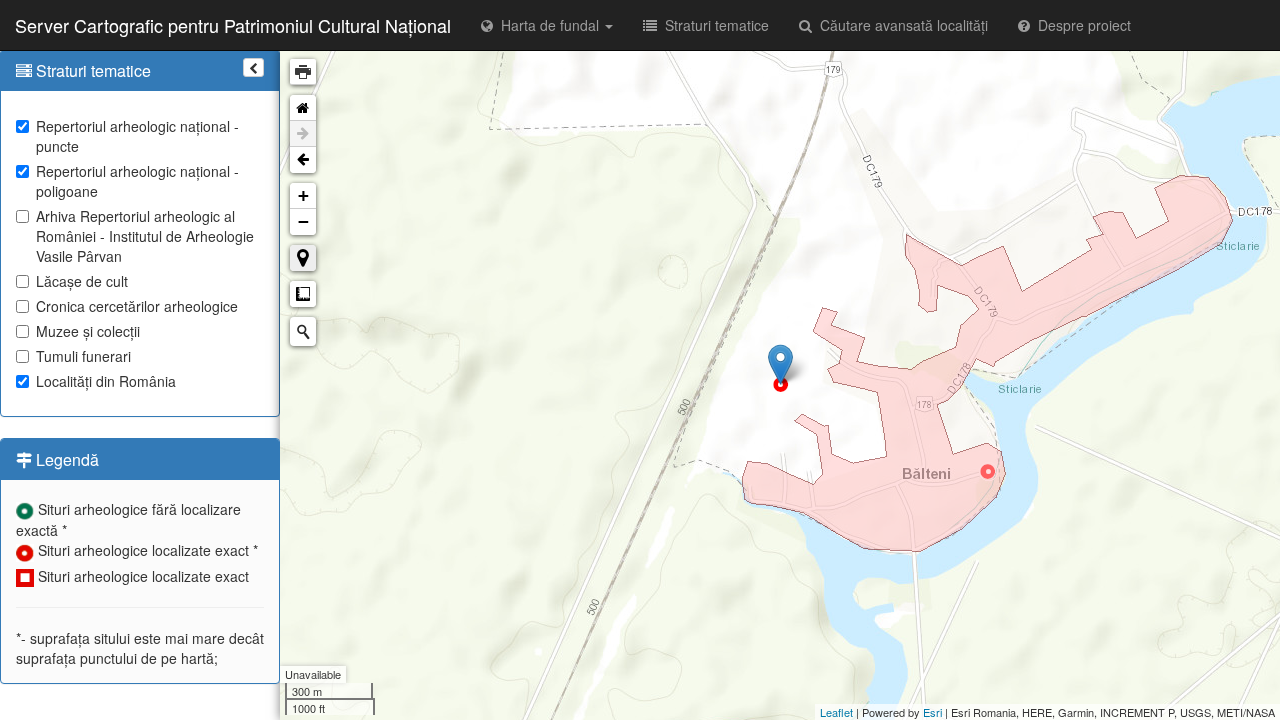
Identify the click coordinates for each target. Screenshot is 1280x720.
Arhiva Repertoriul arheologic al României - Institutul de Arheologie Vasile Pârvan (145, 236)
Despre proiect (1080, 25)
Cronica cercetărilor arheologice (137, 306)
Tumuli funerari (83, 356)
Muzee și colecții (88, 331)
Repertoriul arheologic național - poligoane (137, 181)
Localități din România (106, 381)
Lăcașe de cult (82, 281)
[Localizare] (303, 258)
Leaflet (836, 712)
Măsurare (303, 294)
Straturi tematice (713, 25)
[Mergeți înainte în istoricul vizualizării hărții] (303, 134)
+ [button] (303, 195)
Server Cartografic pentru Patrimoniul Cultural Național (233, 25)
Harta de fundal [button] (548, 25)
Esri (932, 712)
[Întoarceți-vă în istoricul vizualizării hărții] (303, 160)
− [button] (303, 221)
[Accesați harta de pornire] (303, 108)
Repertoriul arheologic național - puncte (137, 136)
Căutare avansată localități (900, 25)
